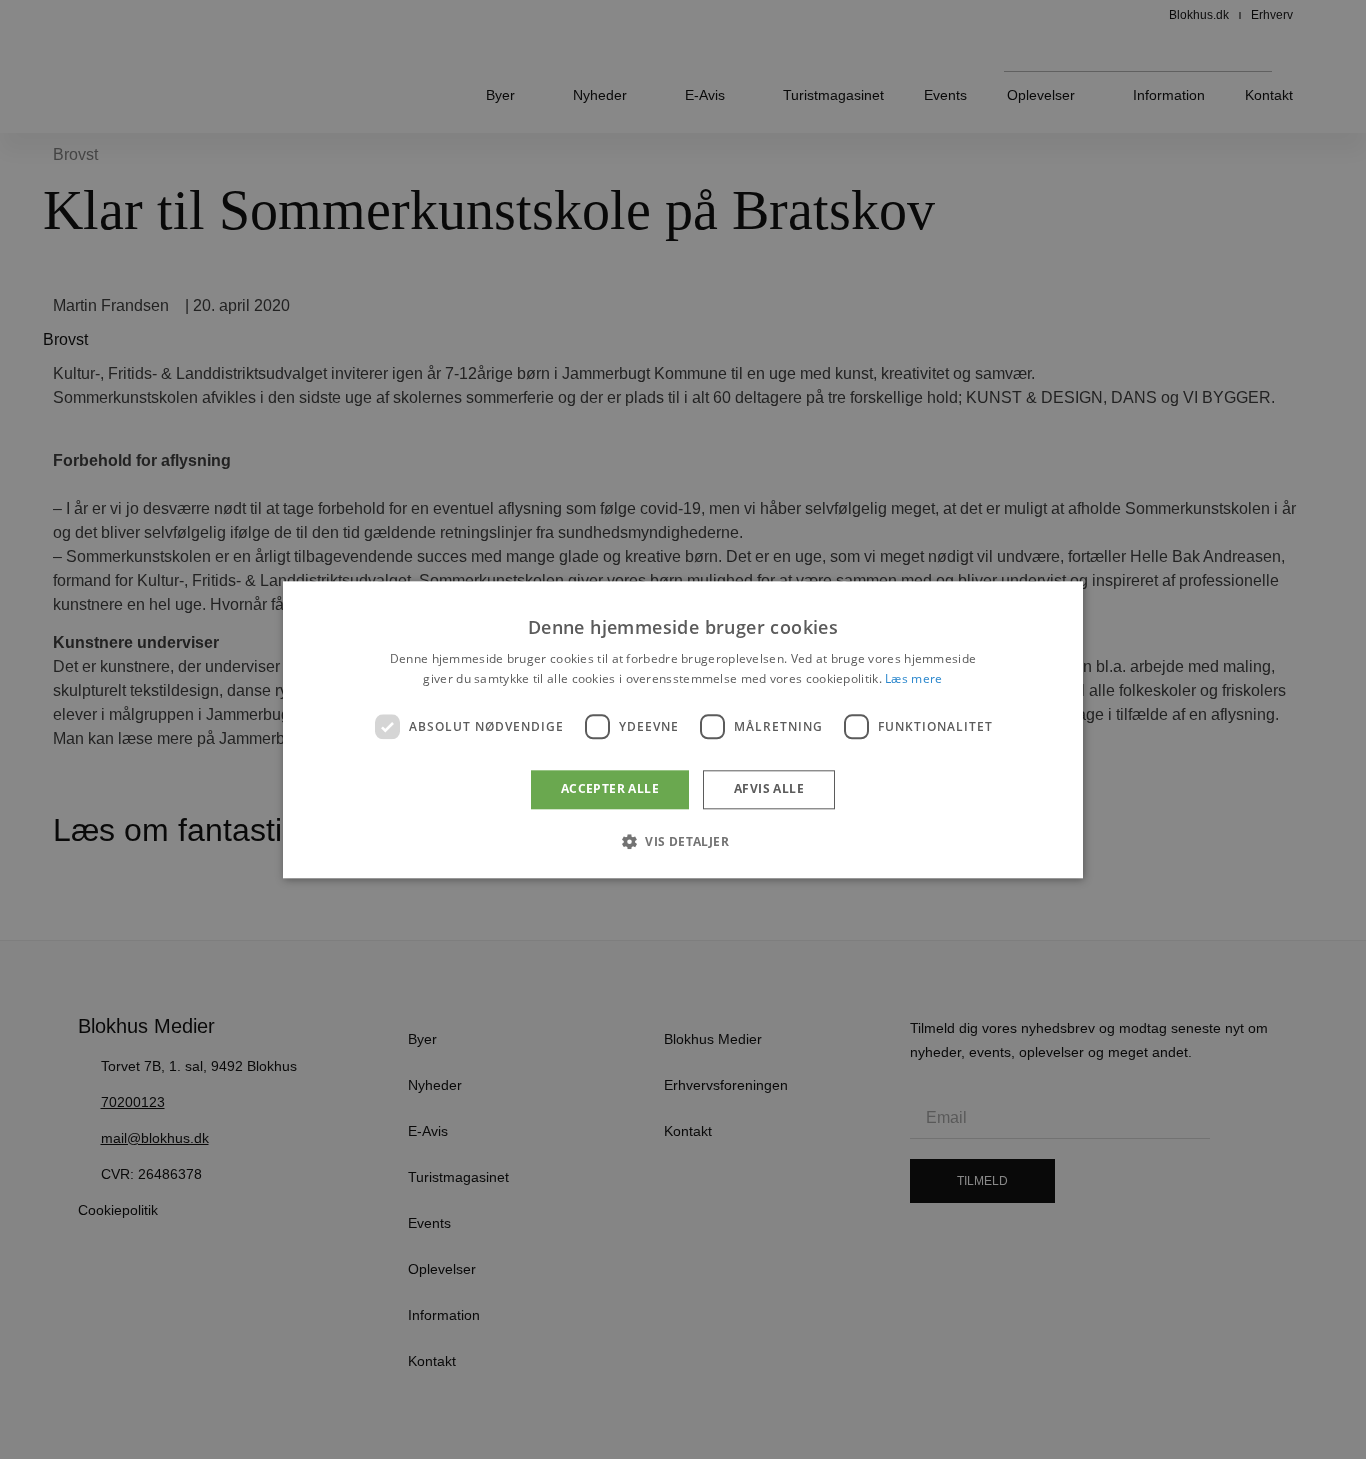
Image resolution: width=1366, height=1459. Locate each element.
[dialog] (683, 729)
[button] (683, 841)
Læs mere (913, 678)
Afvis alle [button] (769, 789)
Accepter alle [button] (610, 789)
